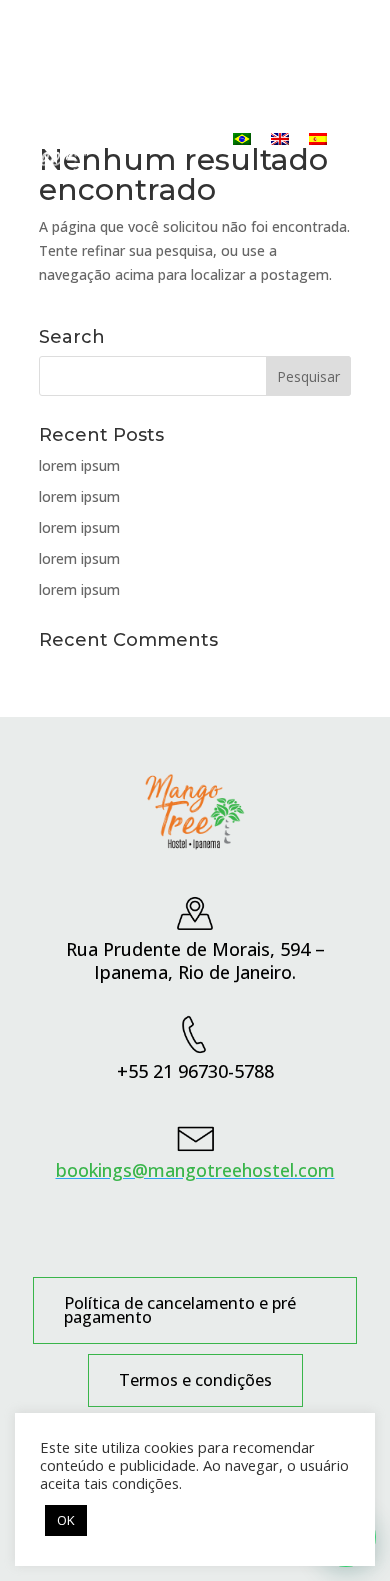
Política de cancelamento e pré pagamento (180, 1312)
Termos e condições (195, 1382)
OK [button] (66, 1520)
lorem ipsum (79, 465)
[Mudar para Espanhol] (318, 138)
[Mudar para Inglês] (280, 138)
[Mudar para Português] (242, 138)
